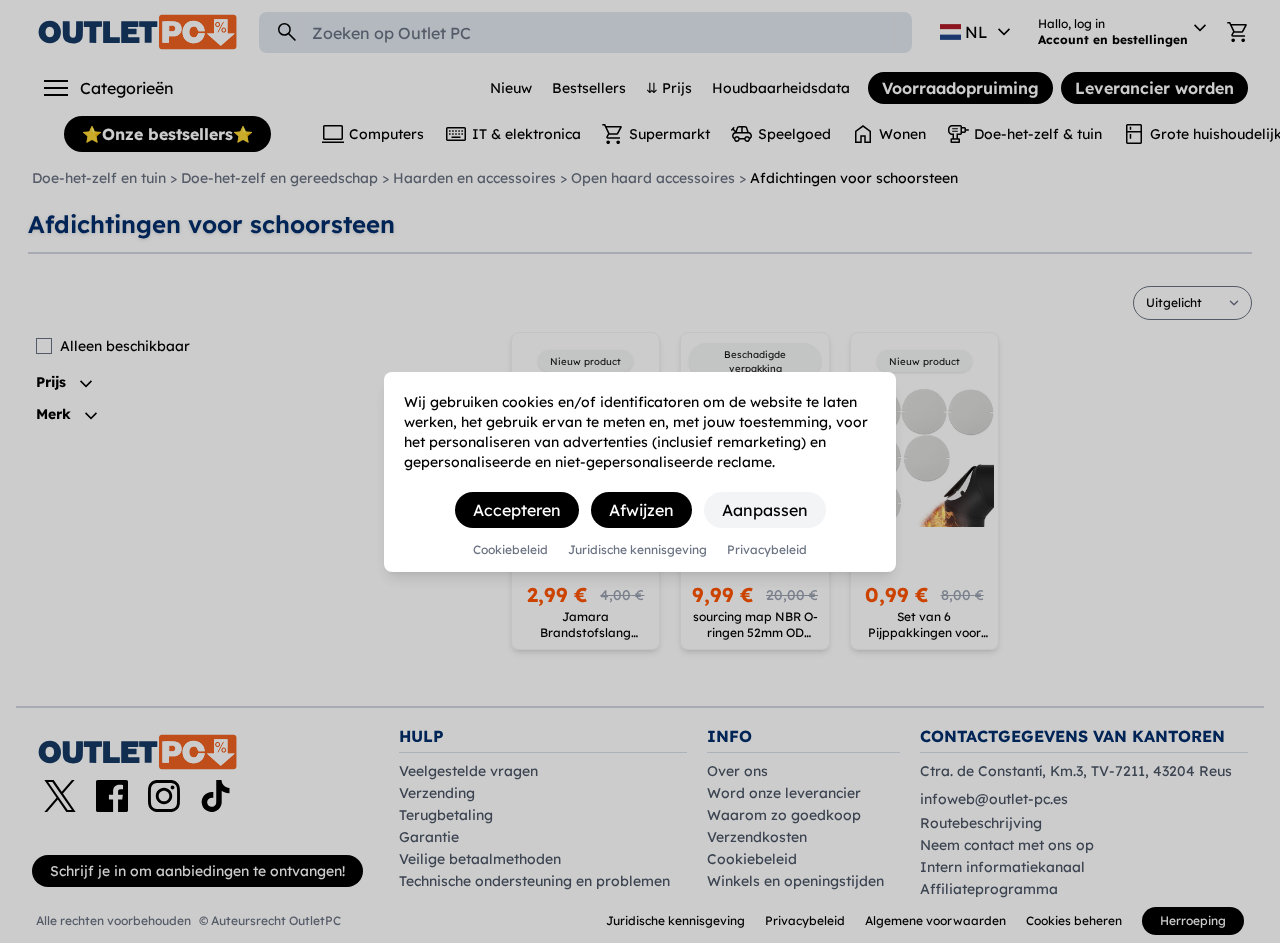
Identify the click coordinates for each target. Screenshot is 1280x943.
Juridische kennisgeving (637, 550)
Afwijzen (641, 510)
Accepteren (517, 510)
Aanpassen (765, 510)
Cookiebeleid (510, 550)
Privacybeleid (767, 550)
